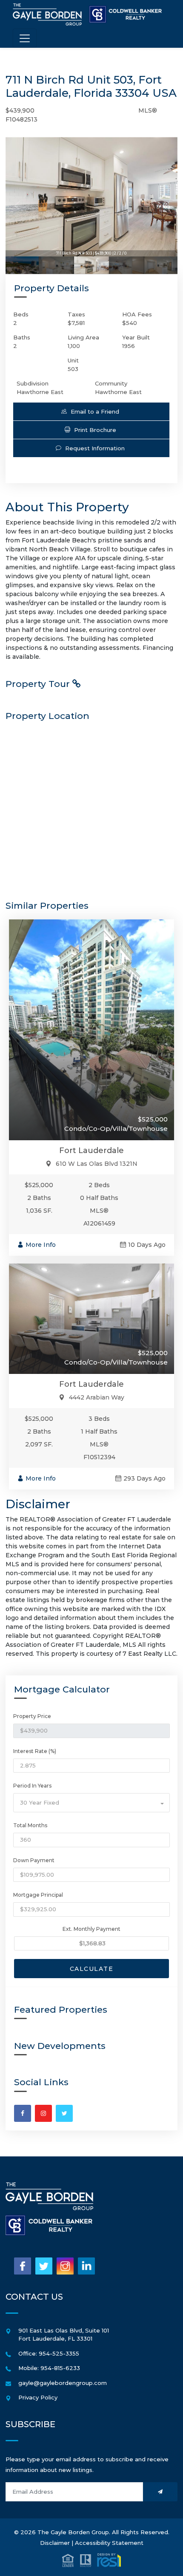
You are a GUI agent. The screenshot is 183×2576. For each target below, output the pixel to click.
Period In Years (32, 1786)
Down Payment (34, 1860)
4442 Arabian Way (97, 1397)
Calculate (92, 1969)
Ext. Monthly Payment (91, 1929)
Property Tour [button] (39, 684)
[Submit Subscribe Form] (160, 2492)
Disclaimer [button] (55, 2543)
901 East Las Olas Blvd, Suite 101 (64, 2330)
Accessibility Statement (109, 2543)
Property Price (32, 1716)
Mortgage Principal (38, 1895)
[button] (91, 411)
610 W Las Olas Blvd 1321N (97, 1164)
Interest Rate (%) (35, 1751)
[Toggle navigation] (25, 38)
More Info (41, 1245)
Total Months (30, 1825)
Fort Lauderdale (91, 1150)
